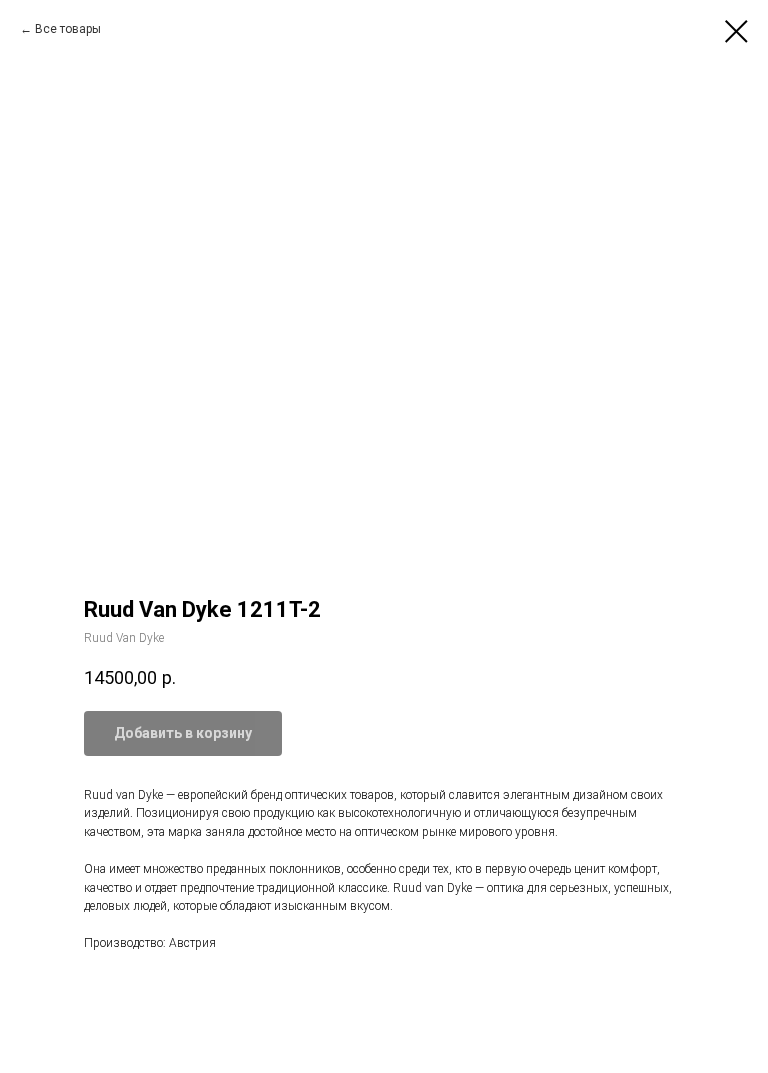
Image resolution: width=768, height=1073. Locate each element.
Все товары (68, 29)
